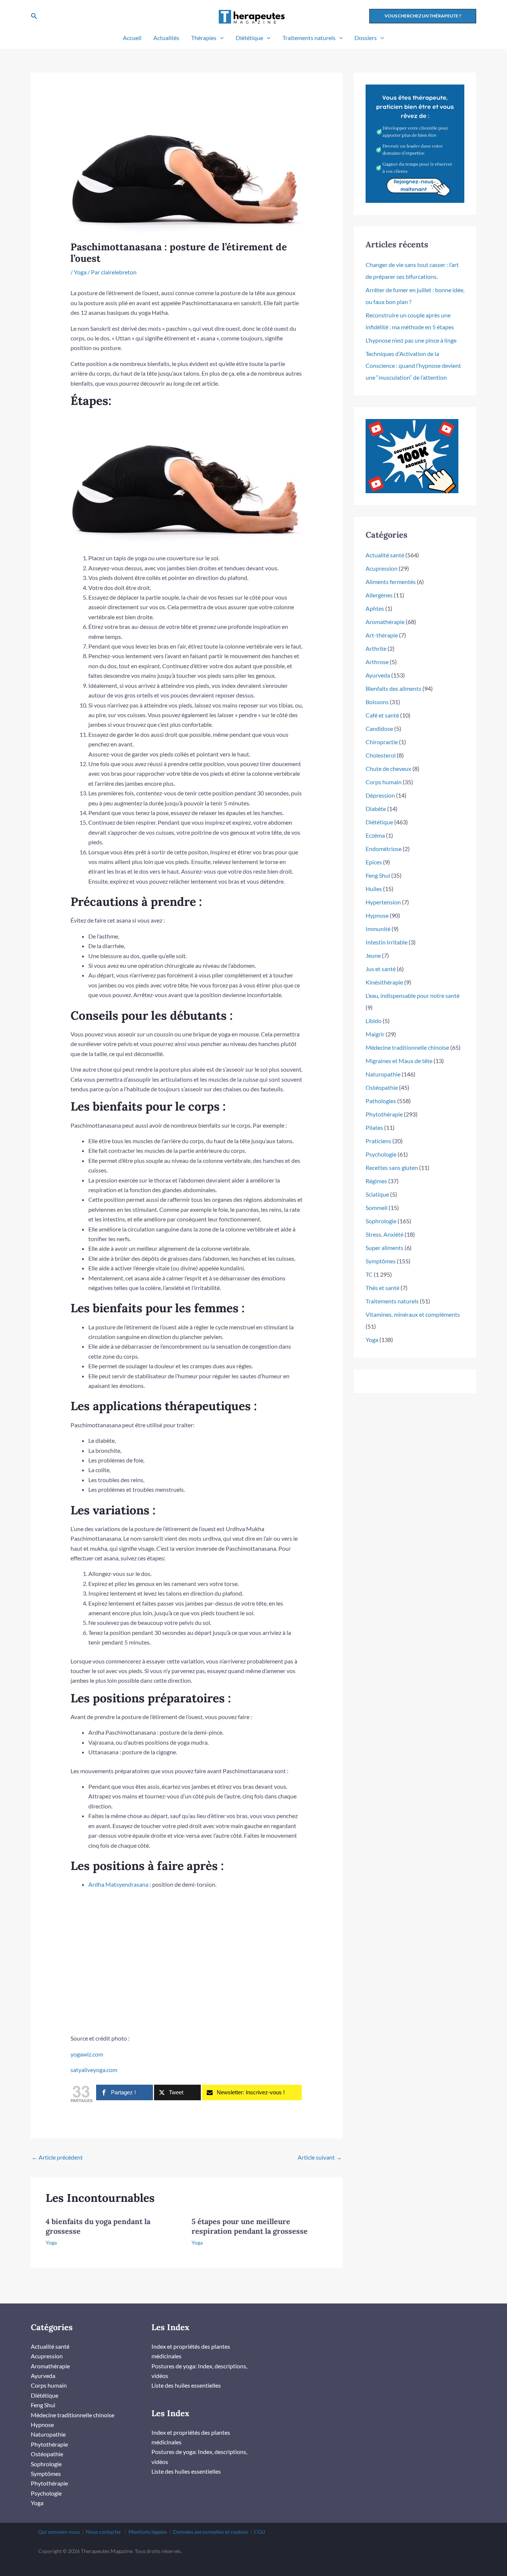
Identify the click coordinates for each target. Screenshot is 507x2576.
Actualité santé (385, 555)
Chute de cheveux (388, 768)
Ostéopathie (382, 1087)
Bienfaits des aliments (393, 688)
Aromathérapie (385, 622)
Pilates (374, 1127)
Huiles (374, 889)
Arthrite (376, 648)
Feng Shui (378, 875)
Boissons (377, 702)
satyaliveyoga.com (94, 2070)
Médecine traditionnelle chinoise (407, 1047)
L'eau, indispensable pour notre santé (413, 995)
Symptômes (381, 1261)
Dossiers (366, 38)
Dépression (380, 795)
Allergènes (379, 595)
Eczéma (375, 835)
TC (369, 1274)
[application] (220, 38)
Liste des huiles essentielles (186, 2385)
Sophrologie (381, 1221)
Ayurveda (378, 675)
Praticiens (378, 1141)
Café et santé (382, 715)
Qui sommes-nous (59, 2532)
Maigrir (375, 1034)
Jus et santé (381, 969)
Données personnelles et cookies (210, 2532)
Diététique (249, 38)
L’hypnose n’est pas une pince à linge (411, 340)
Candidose (379, 728)
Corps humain (384, 782)
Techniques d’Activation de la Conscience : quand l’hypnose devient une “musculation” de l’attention (413, 365)
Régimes (376, 1181)
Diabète (376, 809)
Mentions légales (148, 2532)
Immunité (378, 929)
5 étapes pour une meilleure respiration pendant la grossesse (250, 2226)
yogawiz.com (87, 2054)
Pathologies (381, 1101)
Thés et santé (382, 1288)
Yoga (80, 272)
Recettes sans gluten (392, 1167)
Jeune (373, 955)
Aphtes (375, 608)
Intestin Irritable (387, 942)
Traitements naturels (309, 38)
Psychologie (381, 1154)
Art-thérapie (382, 635)
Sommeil (377, 1208)
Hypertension (383, 902)
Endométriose (384, 849)
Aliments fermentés (391, 582)
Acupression (382, 568)
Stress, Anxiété (385, 1234)
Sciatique (377, 1194)
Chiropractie (382, 742)
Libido (374, 1021)
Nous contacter (104, 2532)
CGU (259, 2532)
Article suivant (320, 2157)
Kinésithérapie (384, 982)
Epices (374, 862)
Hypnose (377, 915)
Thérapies (204, 38)
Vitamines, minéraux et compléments (413, 1314)
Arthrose (377, 662)
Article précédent (57, 2157)
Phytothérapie (384, 1114)
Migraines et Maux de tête (399, 1061)
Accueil (132, 38)
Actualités (166, 38)
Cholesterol (381, 755)
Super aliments (385, 1248)
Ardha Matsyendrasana (118, 1884)
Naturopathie (383, 1074)
